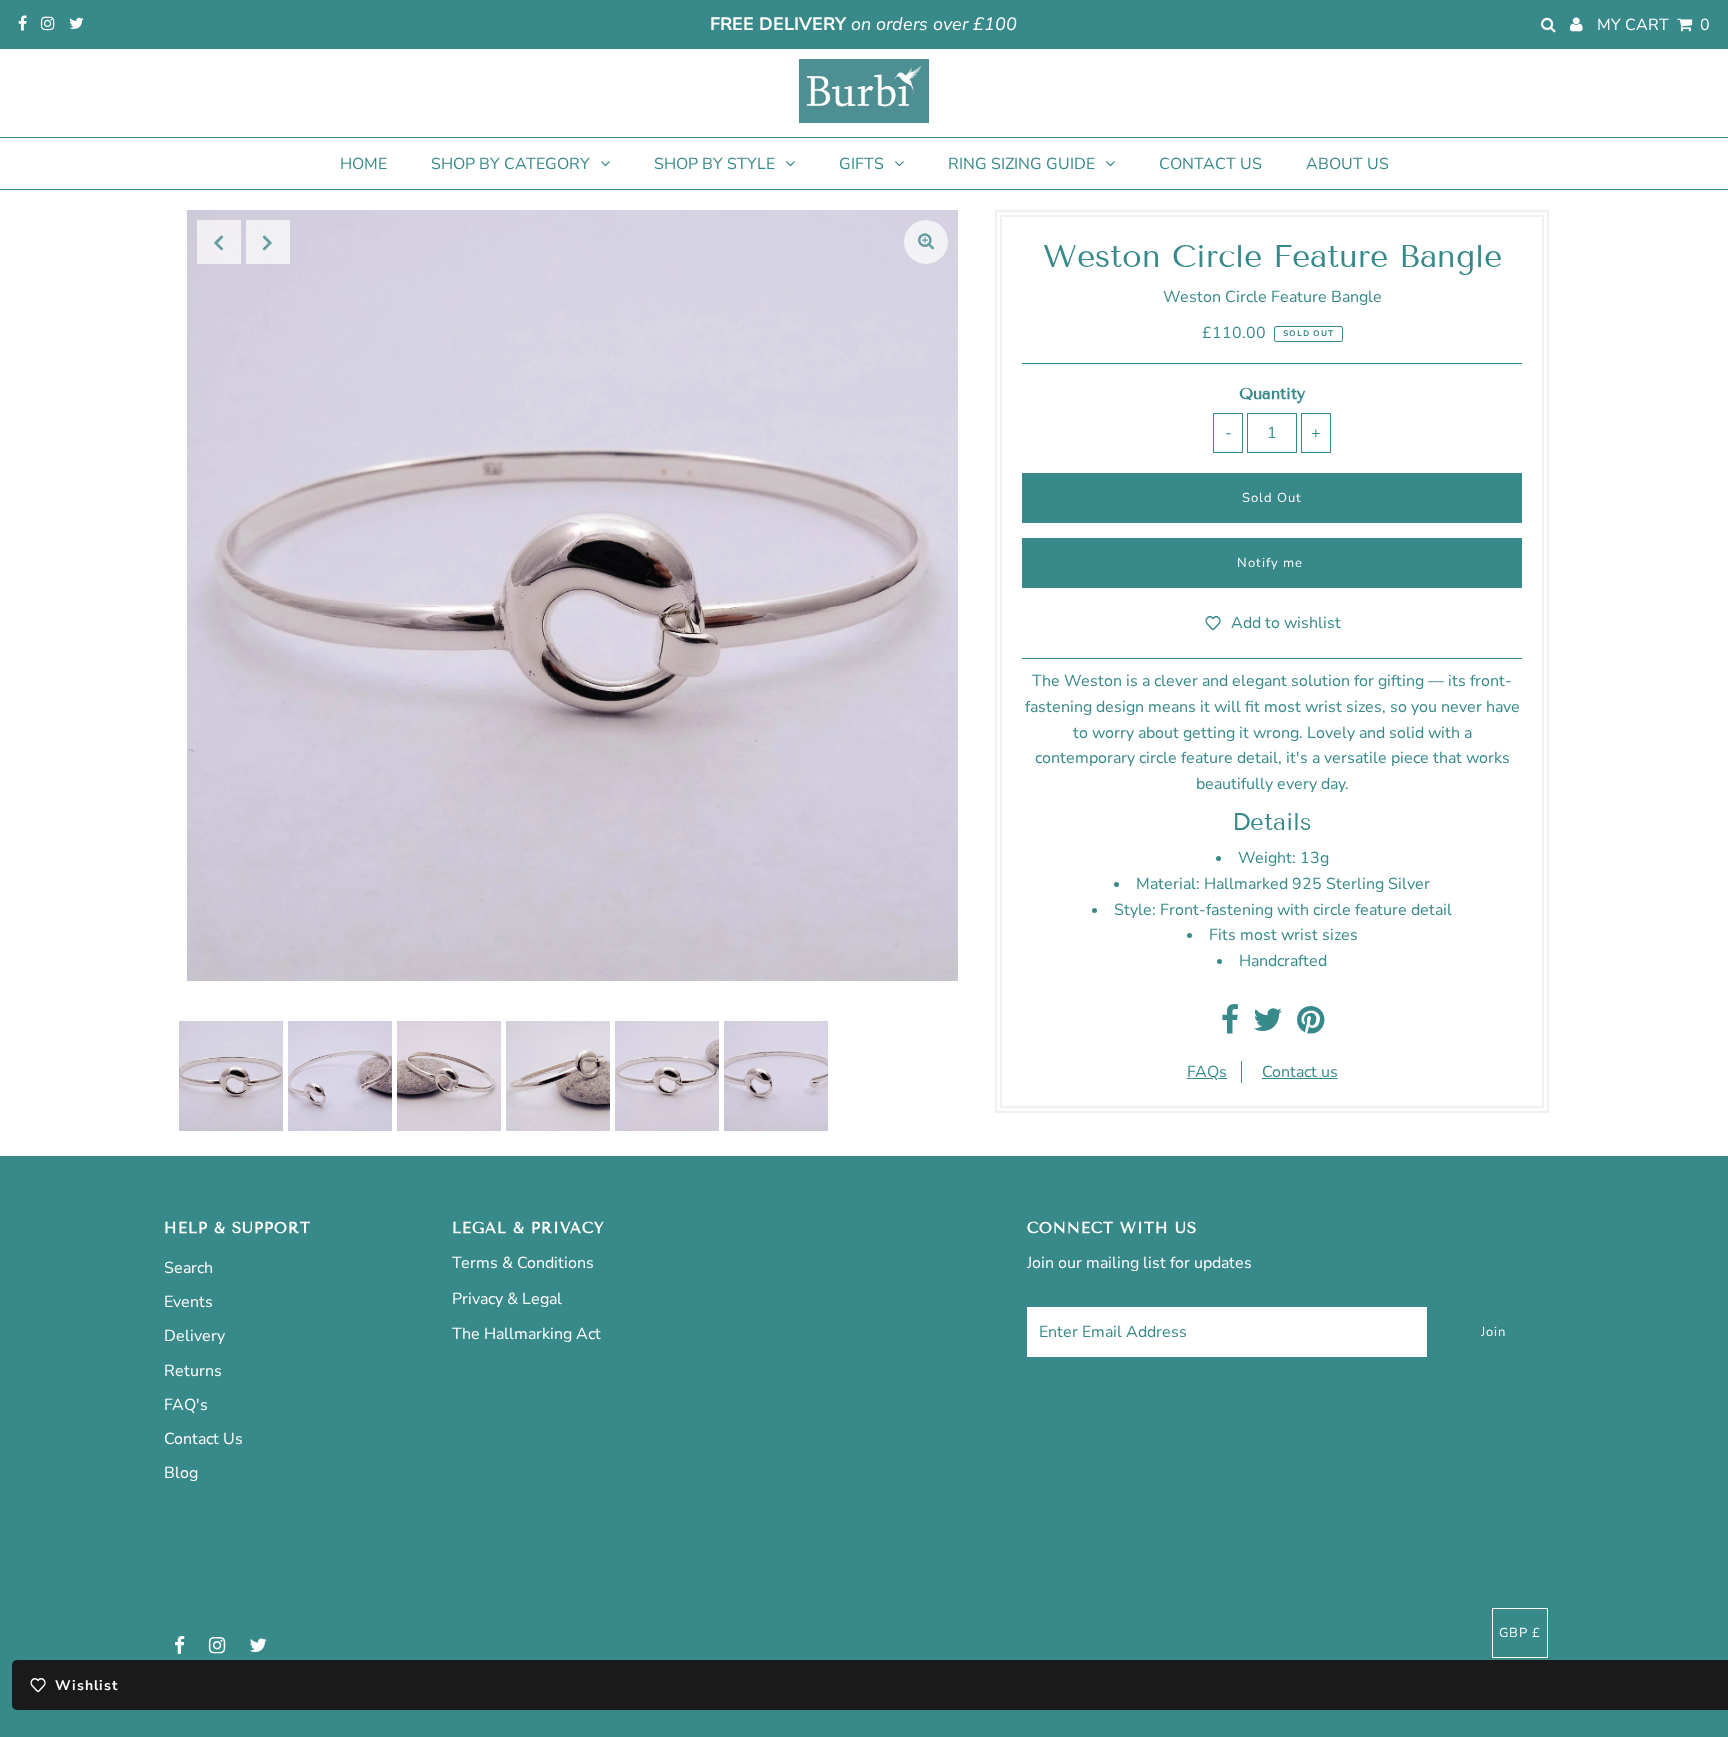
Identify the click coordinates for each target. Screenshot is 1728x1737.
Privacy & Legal (507, 1299)
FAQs (1207, 1072)
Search (188, 1268)
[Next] (268, 242)
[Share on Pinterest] (1310, 1026)
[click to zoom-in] (926, 242)
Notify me (1270, 563)
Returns (193, 1371)
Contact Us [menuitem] (1210, 164)
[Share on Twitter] (1268, 1026)
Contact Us (203, 1439)
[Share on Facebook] (1230, 1026)
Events (188, 1302)
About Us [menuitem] (1347, 164)
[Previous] (219, 242)
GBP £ (1520, 1633)
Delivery (194, 1336)
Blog (181, 1473)
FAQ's (186, 1405)
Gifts (861, 164)
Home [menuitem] (363, 164)
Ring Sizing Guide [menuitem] (1021, 164)
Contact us (1300, 1072)
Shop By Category (510, 164)
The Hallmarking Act (526, 1334)
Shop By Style (714, 164)
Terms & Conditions (523, 1263)
